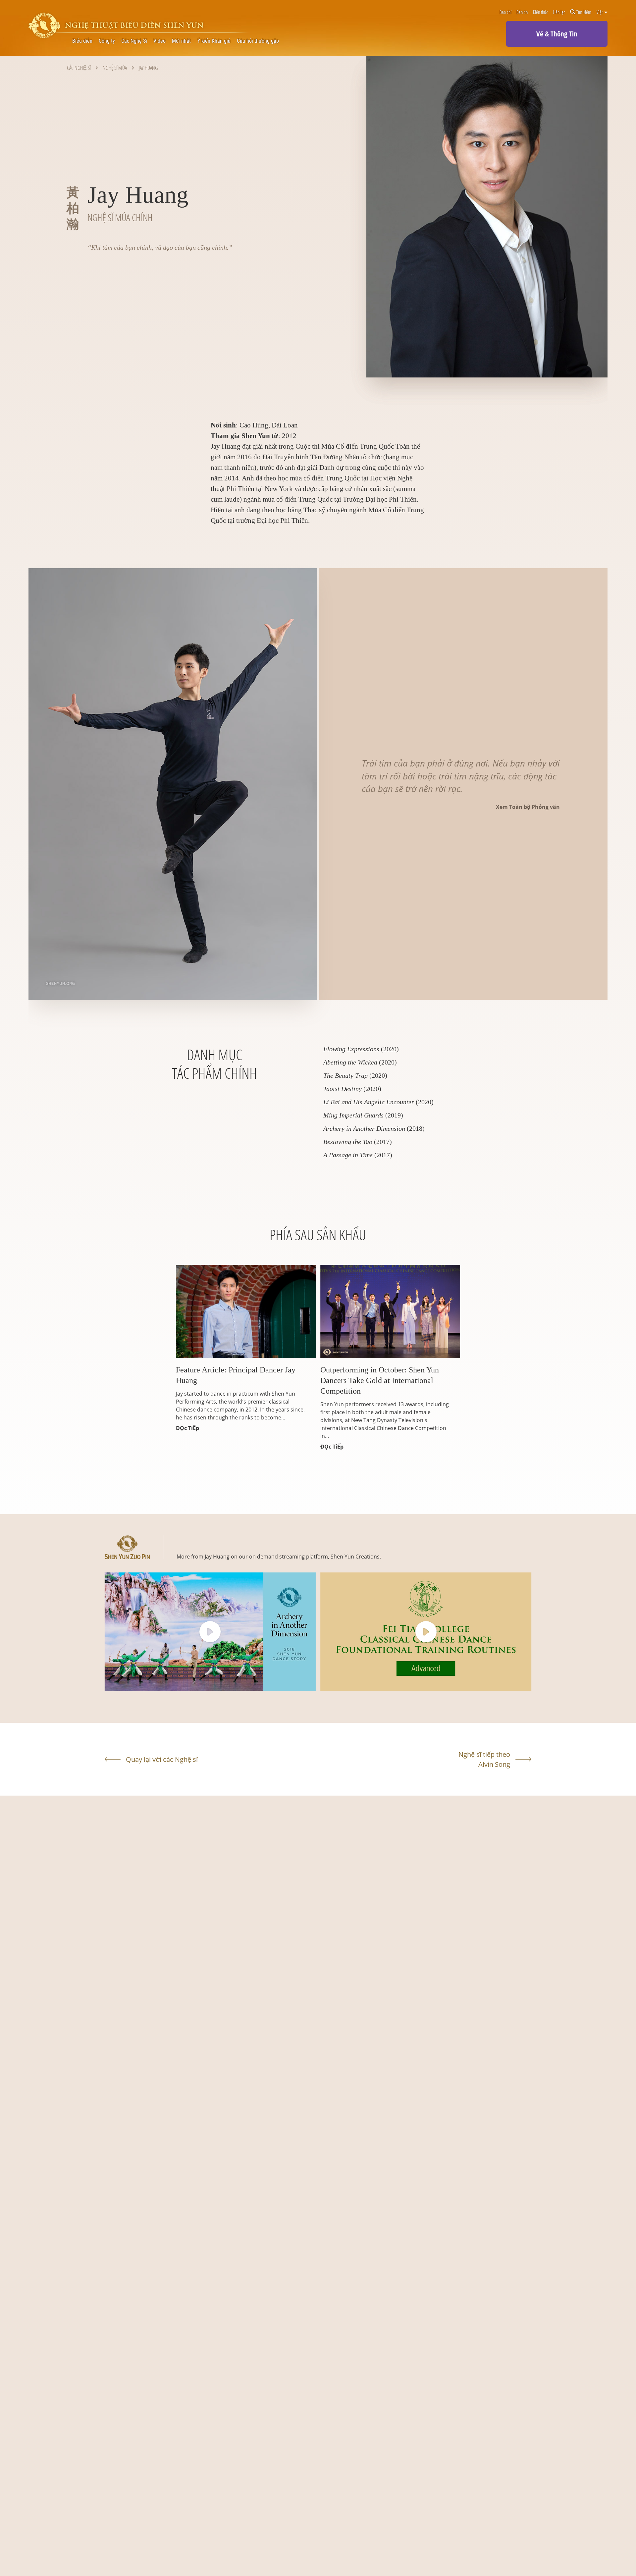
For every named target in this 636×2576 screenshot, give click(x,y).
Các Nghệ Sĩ (134, 41)
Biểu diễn (82, 41)
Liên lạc (559, 12)
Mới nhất (181, 41)
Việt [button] (600, 12)
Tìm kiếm (584, 12)
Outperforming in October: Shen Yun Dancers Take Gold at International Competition (380, 1380)
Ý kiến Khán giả (214, 41)
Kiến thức (540, 12)
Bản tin (522, 12)
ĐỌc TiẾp (187, 1428)
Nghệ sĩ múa (115, 68)
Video (159, 41)
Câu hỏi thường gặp (258, 41)
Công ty (107, 41)
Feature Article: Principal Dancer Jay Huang (236, 1375)
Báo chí (505, 12)
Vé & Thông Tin (557, 34)
